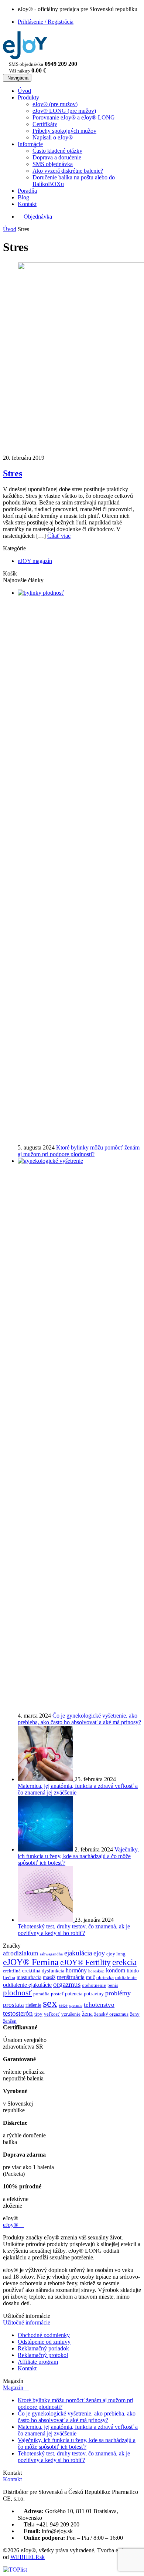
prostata (13, 2005)
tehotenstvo (99, 2005)
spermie (76, 2006)
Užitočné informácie (30, 2322)
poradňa (41, 1994)
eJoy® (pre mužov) (55, 104)
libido (133, 1971)
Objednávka (35, 217)
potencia (74, 1993)
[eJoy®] (25, 57)
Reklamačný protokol (43, 2355)
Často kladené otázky (57, 151)
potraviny (94, 1993)
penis (113, 1985)
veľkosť (52, 2014)
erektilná (12, 1971)
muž (90, 1977)
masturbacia (29, 1977)
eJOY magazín (35, 561)
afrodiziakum (21, 1953)
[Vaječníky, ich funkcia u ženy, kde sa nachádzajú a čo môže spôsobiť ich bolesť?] (46, 1849)
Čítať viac (59, 536)
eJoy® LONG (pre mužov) (64, 111)
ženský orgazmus (111, 2014)
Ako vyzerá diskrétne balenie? (68, 171)
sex (50, 2003)
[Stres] (72, 355)
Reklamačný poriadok (43, 2348)
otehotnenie (94, 1985)
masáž (49, 1977)
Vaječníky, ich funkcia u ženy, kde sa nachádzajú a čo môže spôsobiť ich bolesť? (78, 1856)
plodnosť (17, 1993)
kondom (116, 1970)
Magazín (16, 2388)
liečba (9, 1978)
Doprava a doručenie (57, 157)
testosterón (18, 2013)
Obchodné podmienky (44, 2335)
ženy (135, 2014)
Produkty (28, 97)
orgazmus (67, 1984)
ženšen (10, 2021)
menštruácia (71, 1977)
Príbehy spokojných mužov (64, 131)
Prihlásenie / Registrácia (46, 22)
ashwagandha (51, 1954)
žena (87, 2014)
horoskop (96, 1971)
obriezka (105, 1978)
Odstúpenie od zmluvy (44, 2342)
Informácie (30, 144)
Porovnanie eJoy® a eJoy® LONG (74, 117)
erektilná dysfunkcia (43, 1971)
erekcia (124, 1962)
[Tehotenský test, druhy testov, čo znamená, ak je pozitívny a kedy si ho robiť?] (46, 1920)
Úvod (24, 91)
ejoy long (116, 1954)
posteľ (57, 1994)
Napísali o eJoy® (53, 137)
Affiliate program (38, 2362)
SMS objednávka (53, 164)
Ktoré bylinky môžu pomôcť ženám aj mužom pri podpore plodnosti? (79, 1151)
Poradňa (27, 191)
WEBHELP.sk (28, 2557)
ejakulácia (78, 1953)
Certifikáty (45, 124)
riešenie (33, 2005)
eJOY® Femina (31, 1962)
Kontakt (27, 204)
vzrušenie (71, 2014)
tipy (38, 2014)
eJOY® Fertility (85, 1962)
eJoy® (13, 2225)
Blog (23, 197)
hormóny (76, 1970)
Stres (13, 473)
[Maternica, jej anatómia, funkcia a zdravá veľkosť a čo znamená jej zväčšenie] (46, 1779)
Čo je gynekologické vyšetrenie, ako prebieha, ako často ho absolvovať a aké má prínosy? (79, 1719)
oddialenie (126, 1978)
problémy (118, 1993)
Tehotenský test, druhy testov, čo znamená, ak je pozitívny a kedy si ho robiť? (74, 1930)
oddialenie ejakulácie (27, 1985)
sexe (63, 2005)
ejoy (99, 1953)
